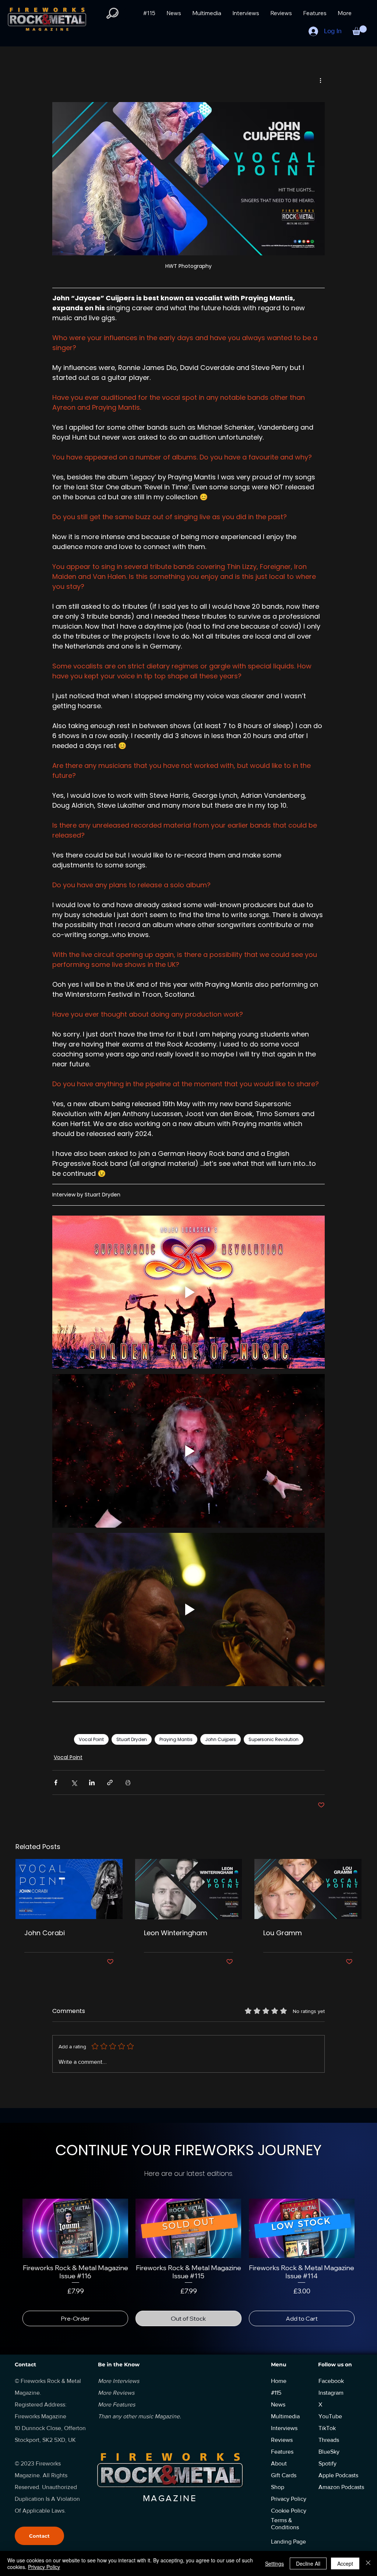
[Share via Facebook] (56, 1782)
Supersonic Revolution (274, 1739)
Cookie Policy (289, 2502)
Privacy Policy (44, 2567)
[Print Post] (128, 1782)
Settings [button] (274, 2563)
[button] (360, 30)
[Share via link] (110, 1782)
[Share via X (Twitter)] (74, 1782)
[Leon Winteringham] (189, 1889)
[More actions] (320, 80)
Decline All (308, 2563)
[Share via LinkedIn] (92, 1782)
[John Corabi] (69, 1889)
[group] (188, 2258)
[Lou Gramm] (308, 1889)
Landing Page (288, 2533)
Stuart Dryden (132, 1739)
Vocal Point (91, 1739)
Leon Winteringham (176, 1933)
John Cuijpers (221, 1739)
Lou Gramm (283, 1933)
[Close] (368, 2563)
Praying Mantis (176, 1739)
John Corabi (45, 1933)
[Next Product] (365, 2228)
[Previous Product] (12, 2228)
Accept (345, 2563)
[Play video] (188, 1292)
